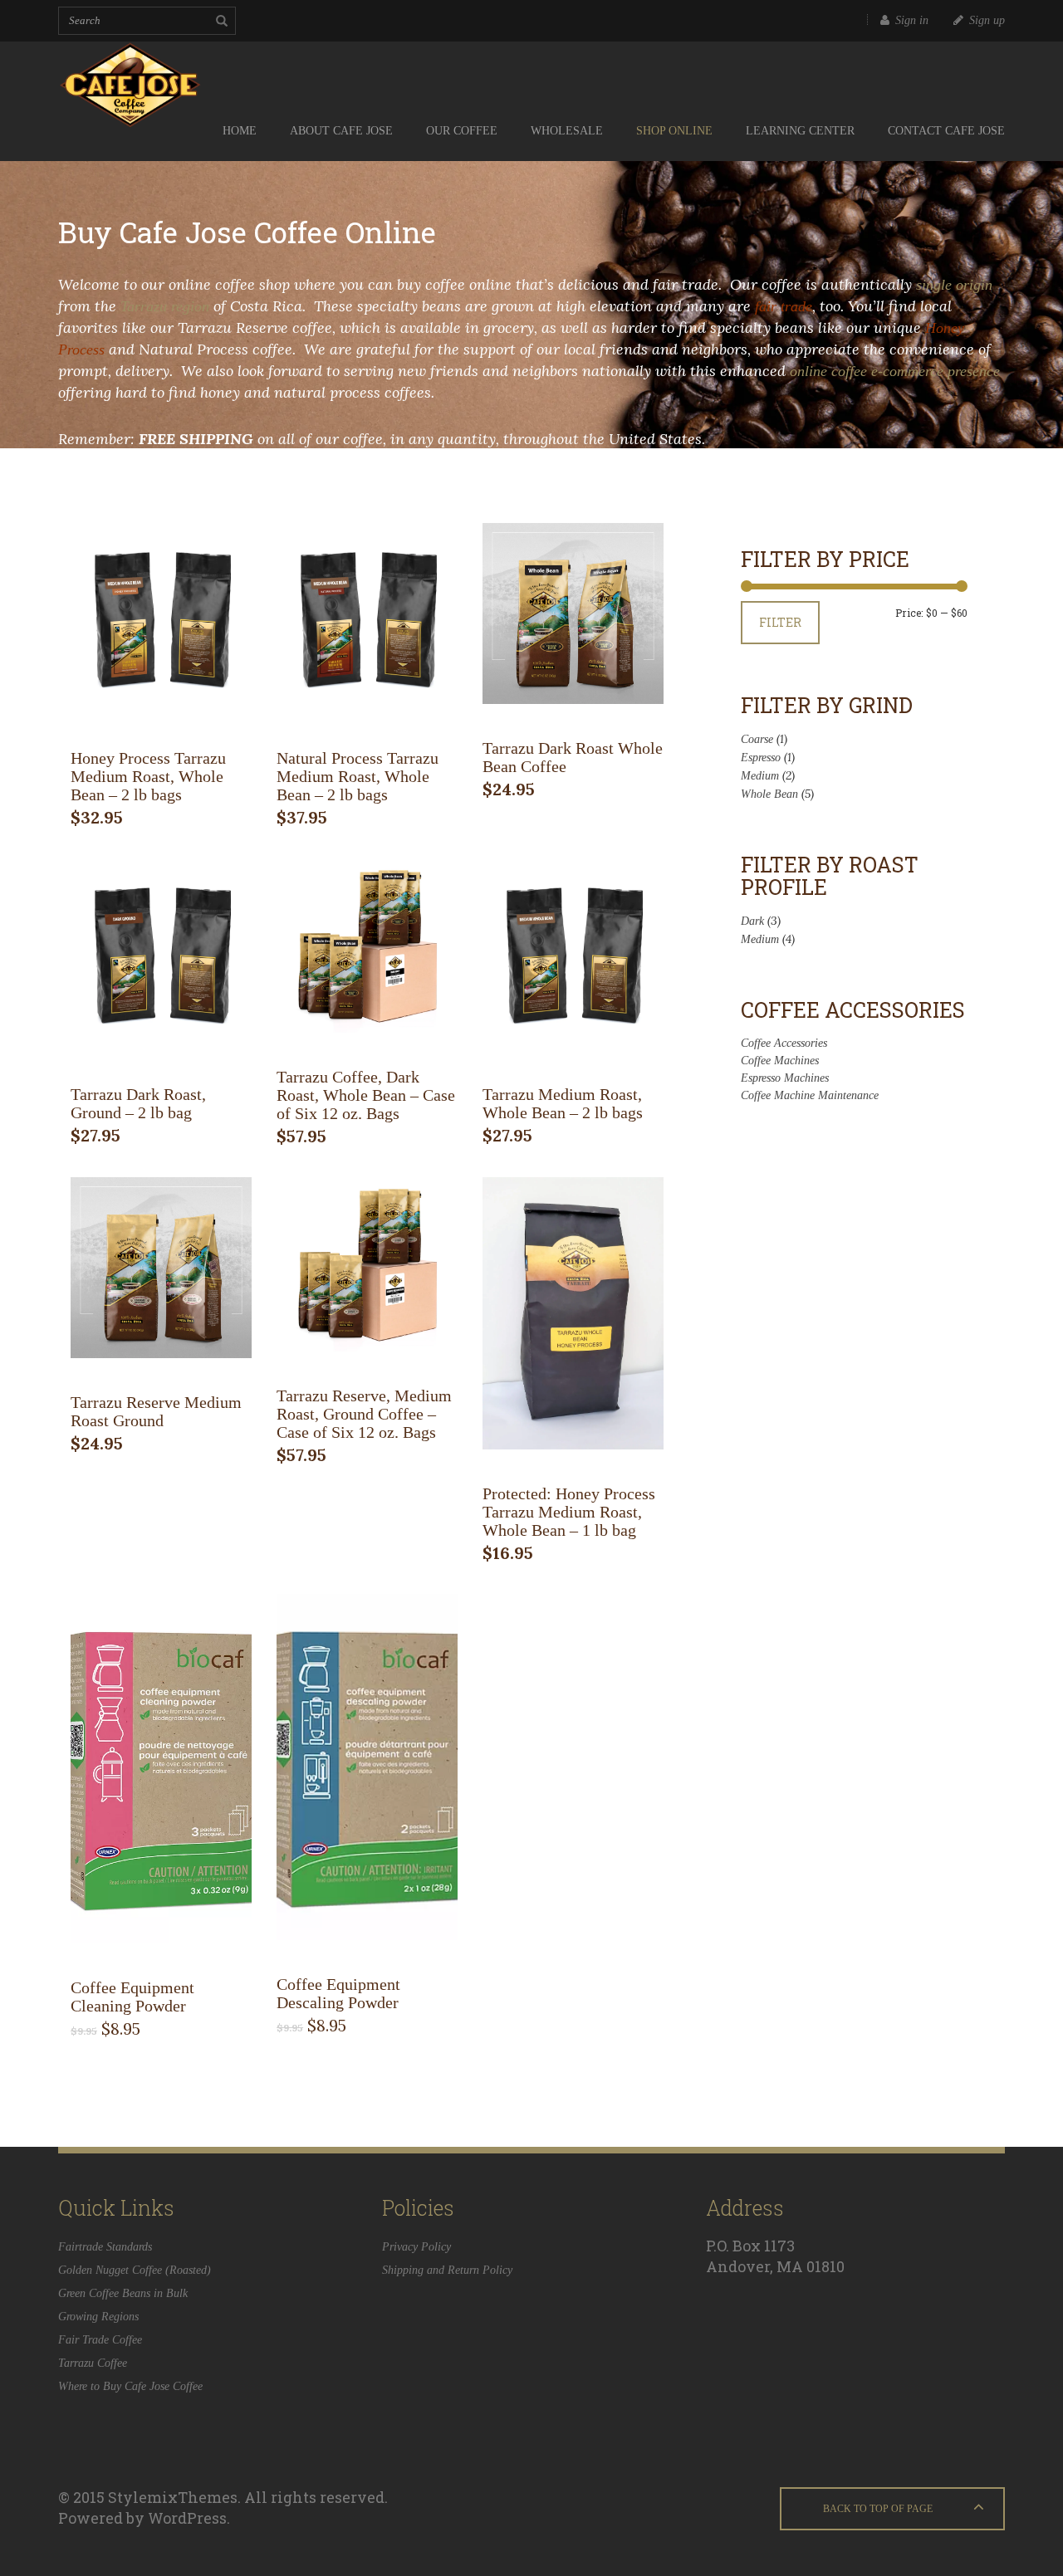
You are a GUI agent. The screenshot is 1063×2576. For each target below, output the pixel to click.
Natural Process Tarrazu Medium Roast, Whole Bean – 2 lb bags (358, 776)
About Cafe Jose (341, 131)
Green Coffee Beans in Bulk (123, 2293)
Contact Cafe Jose (946, 131)
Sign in (912, 20)
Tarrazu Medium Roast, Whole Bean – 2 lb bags (563, 1103)
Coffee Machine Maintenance (810, 1095)
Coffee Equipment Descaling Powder (338, 1993)
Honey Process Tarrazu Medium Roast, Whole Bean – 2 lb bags (148, 776)
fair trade (784, 306)
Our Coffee (462, 131)
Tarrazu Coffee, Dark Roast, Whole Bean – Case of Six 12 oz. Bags (366, 1095)
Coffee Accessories (784, 1043)
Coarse (757, 739)
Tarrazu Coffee (93, 2363)
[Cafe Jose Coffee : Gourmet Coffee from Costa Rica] (162, 71)
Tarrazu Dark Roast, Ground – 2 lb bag (138, 1103)
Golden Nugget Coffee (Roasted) (135, 2270)
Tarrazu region (165, 306)
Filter (780, 622)
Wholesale (567, 131)
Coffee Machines (780, 1061)
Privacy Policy (416, 2247)
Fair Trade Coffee (100, 2340)
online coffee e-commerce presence (895, 371)
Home (240, 131)
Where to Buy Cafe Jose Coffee (130, 2386)
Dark (752, 921)
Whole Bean (769, 794)
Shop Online (674, 131)
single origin (954, 285)
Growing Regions (98, 2317)
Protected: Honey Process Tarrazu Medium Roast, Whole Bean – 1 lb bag (569, 1512)
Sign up (987, 20)
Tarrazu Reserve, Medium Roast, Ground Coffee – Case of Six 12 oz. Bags (364, 1414)
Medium (760, 776)
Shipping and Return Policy (447, 2270)
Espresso (761, 758)
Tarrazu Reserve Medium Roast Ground (156, 1411)
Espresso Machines (785, 1078)
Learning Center (800, 131)
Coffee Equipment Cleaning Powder (132, 1997)
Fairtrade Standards (105, 2247)
